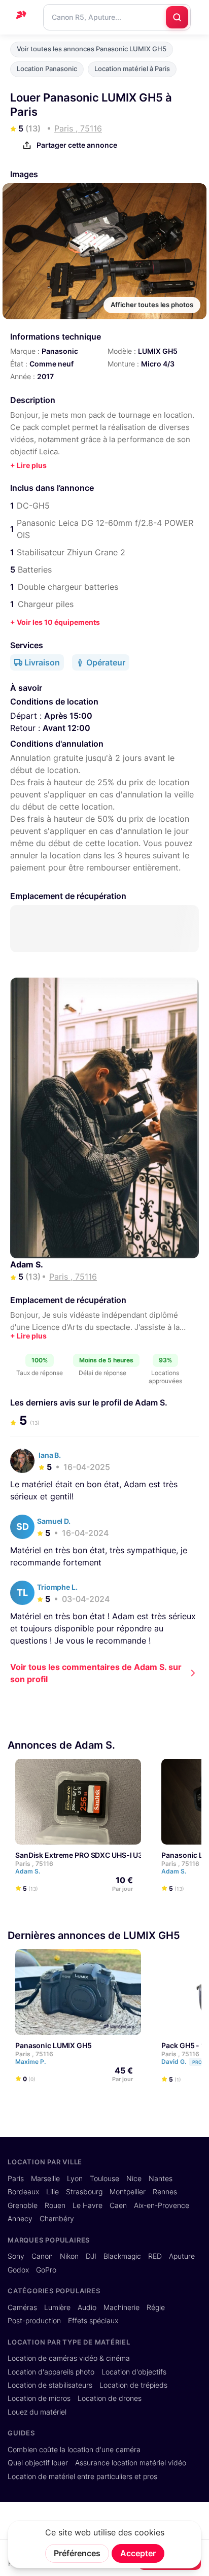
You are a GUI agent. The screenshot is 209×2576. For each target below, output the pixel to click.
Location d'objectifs (134, 2372)
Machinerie (121, 2307)
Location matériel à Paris (132, 69)
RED (155, 2256)
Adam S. (27, 1264)
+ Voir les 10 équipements (55, 622)
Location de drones (110, 2398)
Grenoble (23, 2205)
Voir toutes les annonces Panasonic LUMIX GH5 (92, 49)
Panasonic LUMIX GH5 (54, 2045)
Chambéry (57, 2219)
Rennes (165, 2192)
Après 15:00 (68, 716)
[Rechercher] (177, 17)
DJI (91, 2256)
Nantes (161, 2179)
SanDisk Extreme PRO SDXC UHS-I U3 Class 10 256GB (106, 1854)
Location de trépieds (133, 2385)
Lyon (75, 2179)
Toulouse (104, 2179)
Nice (134, 2179)
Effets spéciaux (93, 2321)
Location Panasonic (47, 69)
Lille (53, 2192)
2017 (45, 376)
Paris (16, 2179)
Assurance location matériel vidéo (131, 2463)
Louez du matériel (37, 2412)
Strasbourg (84, 2192)
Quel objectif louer (38, 2463)
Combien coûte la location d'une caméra (74, 2450)
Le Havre (88, 2205)
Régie (156, 2307)
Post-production (34, 2321)
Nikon (69, 2256)
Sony (16, 2256)
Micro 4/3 (158, 364)
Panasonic (60, 351)
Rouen (55, 2205)
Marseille (45, 2179)
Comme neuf (51, 364)
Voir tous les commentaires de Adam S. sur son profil (96, 1673)
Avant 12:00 (66, 728)
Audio (87, 2307)
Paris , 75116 (34, 1863)
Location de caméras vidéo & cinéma (69, 2358)
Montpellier (128, 2192)
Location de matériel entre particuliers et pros (82, 2477)
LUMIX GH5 (158, 351)
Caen (118, 2205)
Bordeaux (23, 2192)
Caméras (22, 2307)
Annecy (20, 2219)
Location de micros (39, 2398)
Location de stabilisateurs (50, 2385)
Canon (42, 2256)
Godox (18, 2270)
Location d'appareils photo (51, 2372)
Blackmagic (122, 2256)
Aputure (182, 2256)
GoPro (46, 2270)
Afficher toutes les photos (152, 305)
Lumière (57, 2307)
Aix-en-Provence (162, 2205)
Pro (197, 2062)
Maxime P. (31, 2062)
